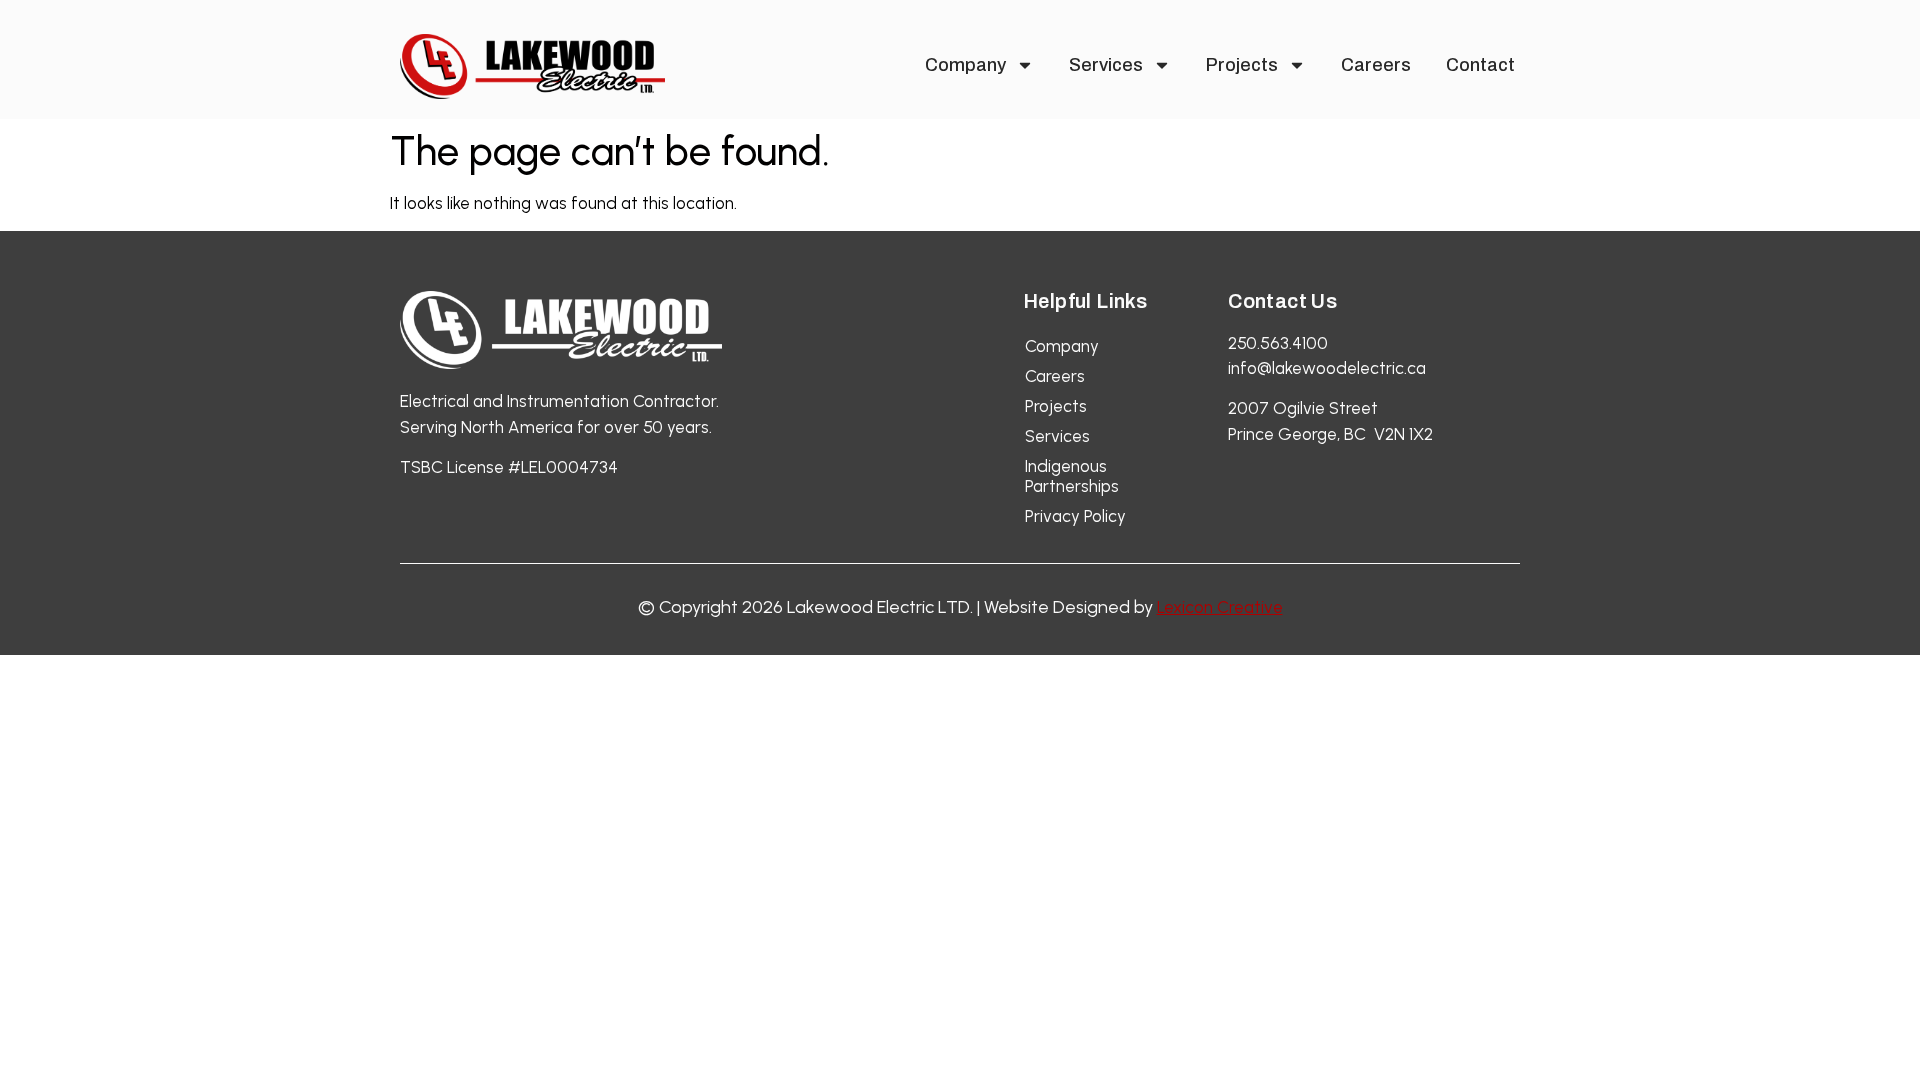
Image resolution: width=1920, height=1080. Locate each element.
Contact (1480, 65)
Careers (1376, 65)
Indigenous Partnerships (1072, 476)
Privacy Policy (1075, 516)
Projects (1242, 65)
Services (1106, 65)
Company (965, 65)
